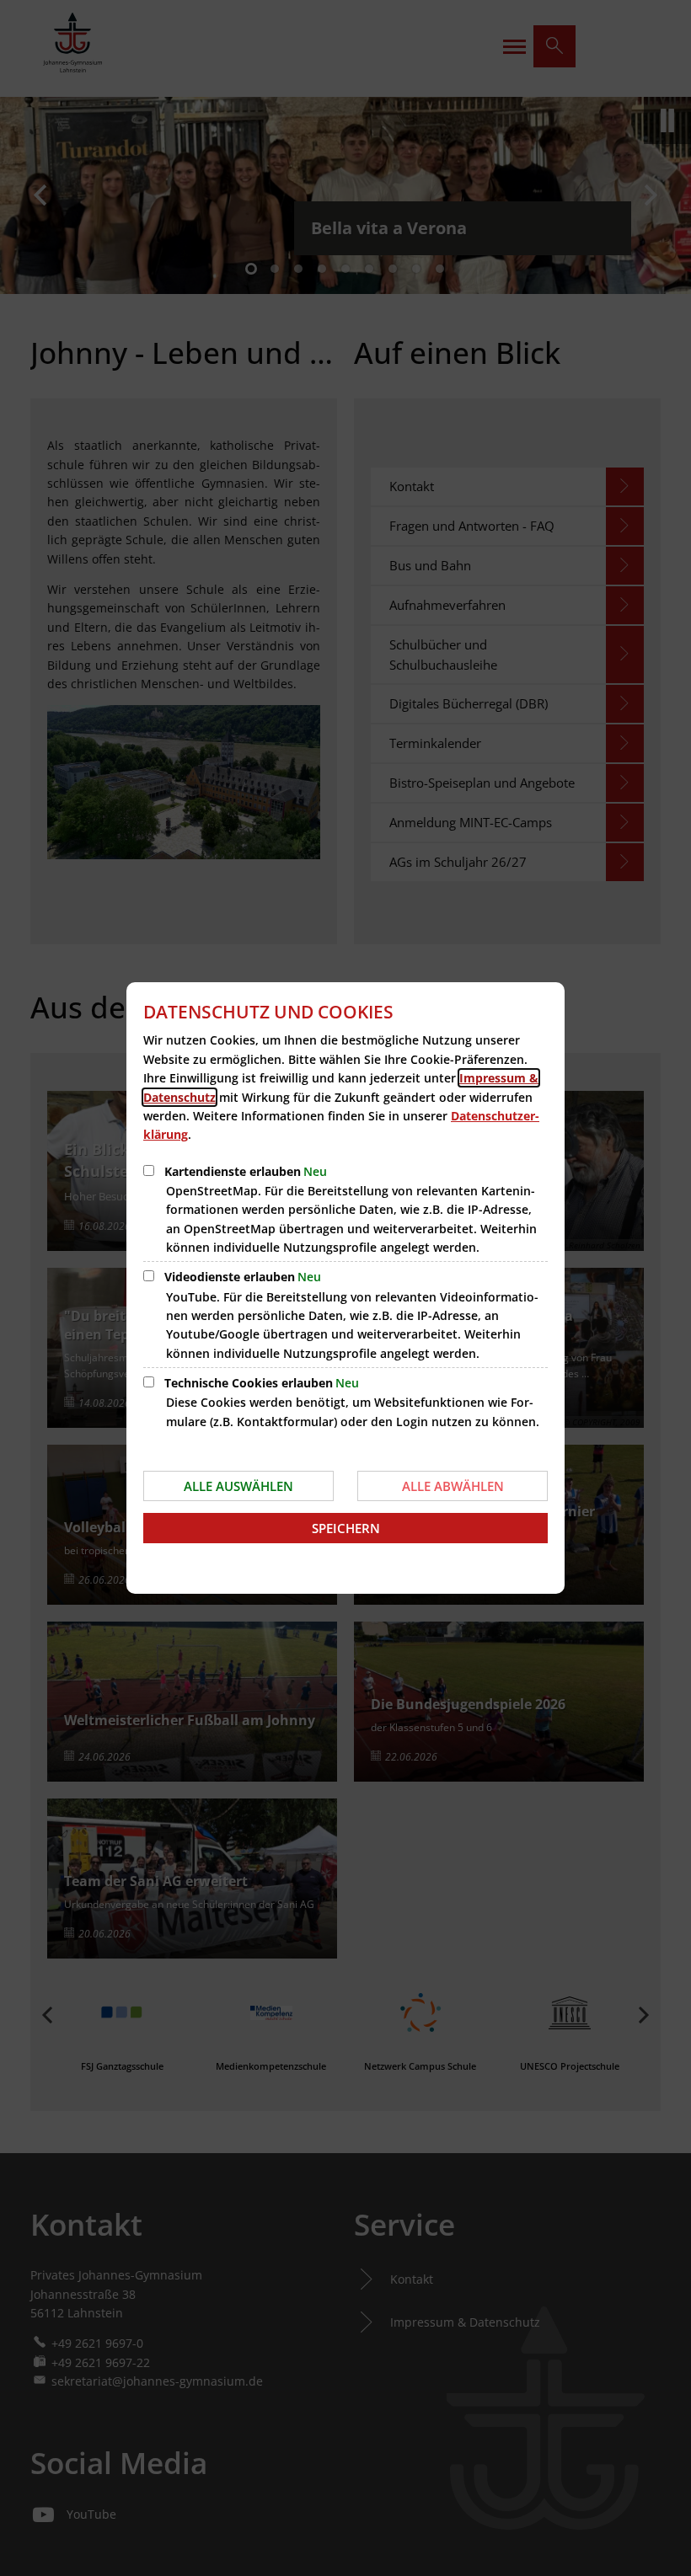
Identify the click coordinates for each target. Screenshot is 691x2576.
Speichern (346, 1528)
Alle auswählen (238, 1486)
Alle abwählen (453, 1486)
